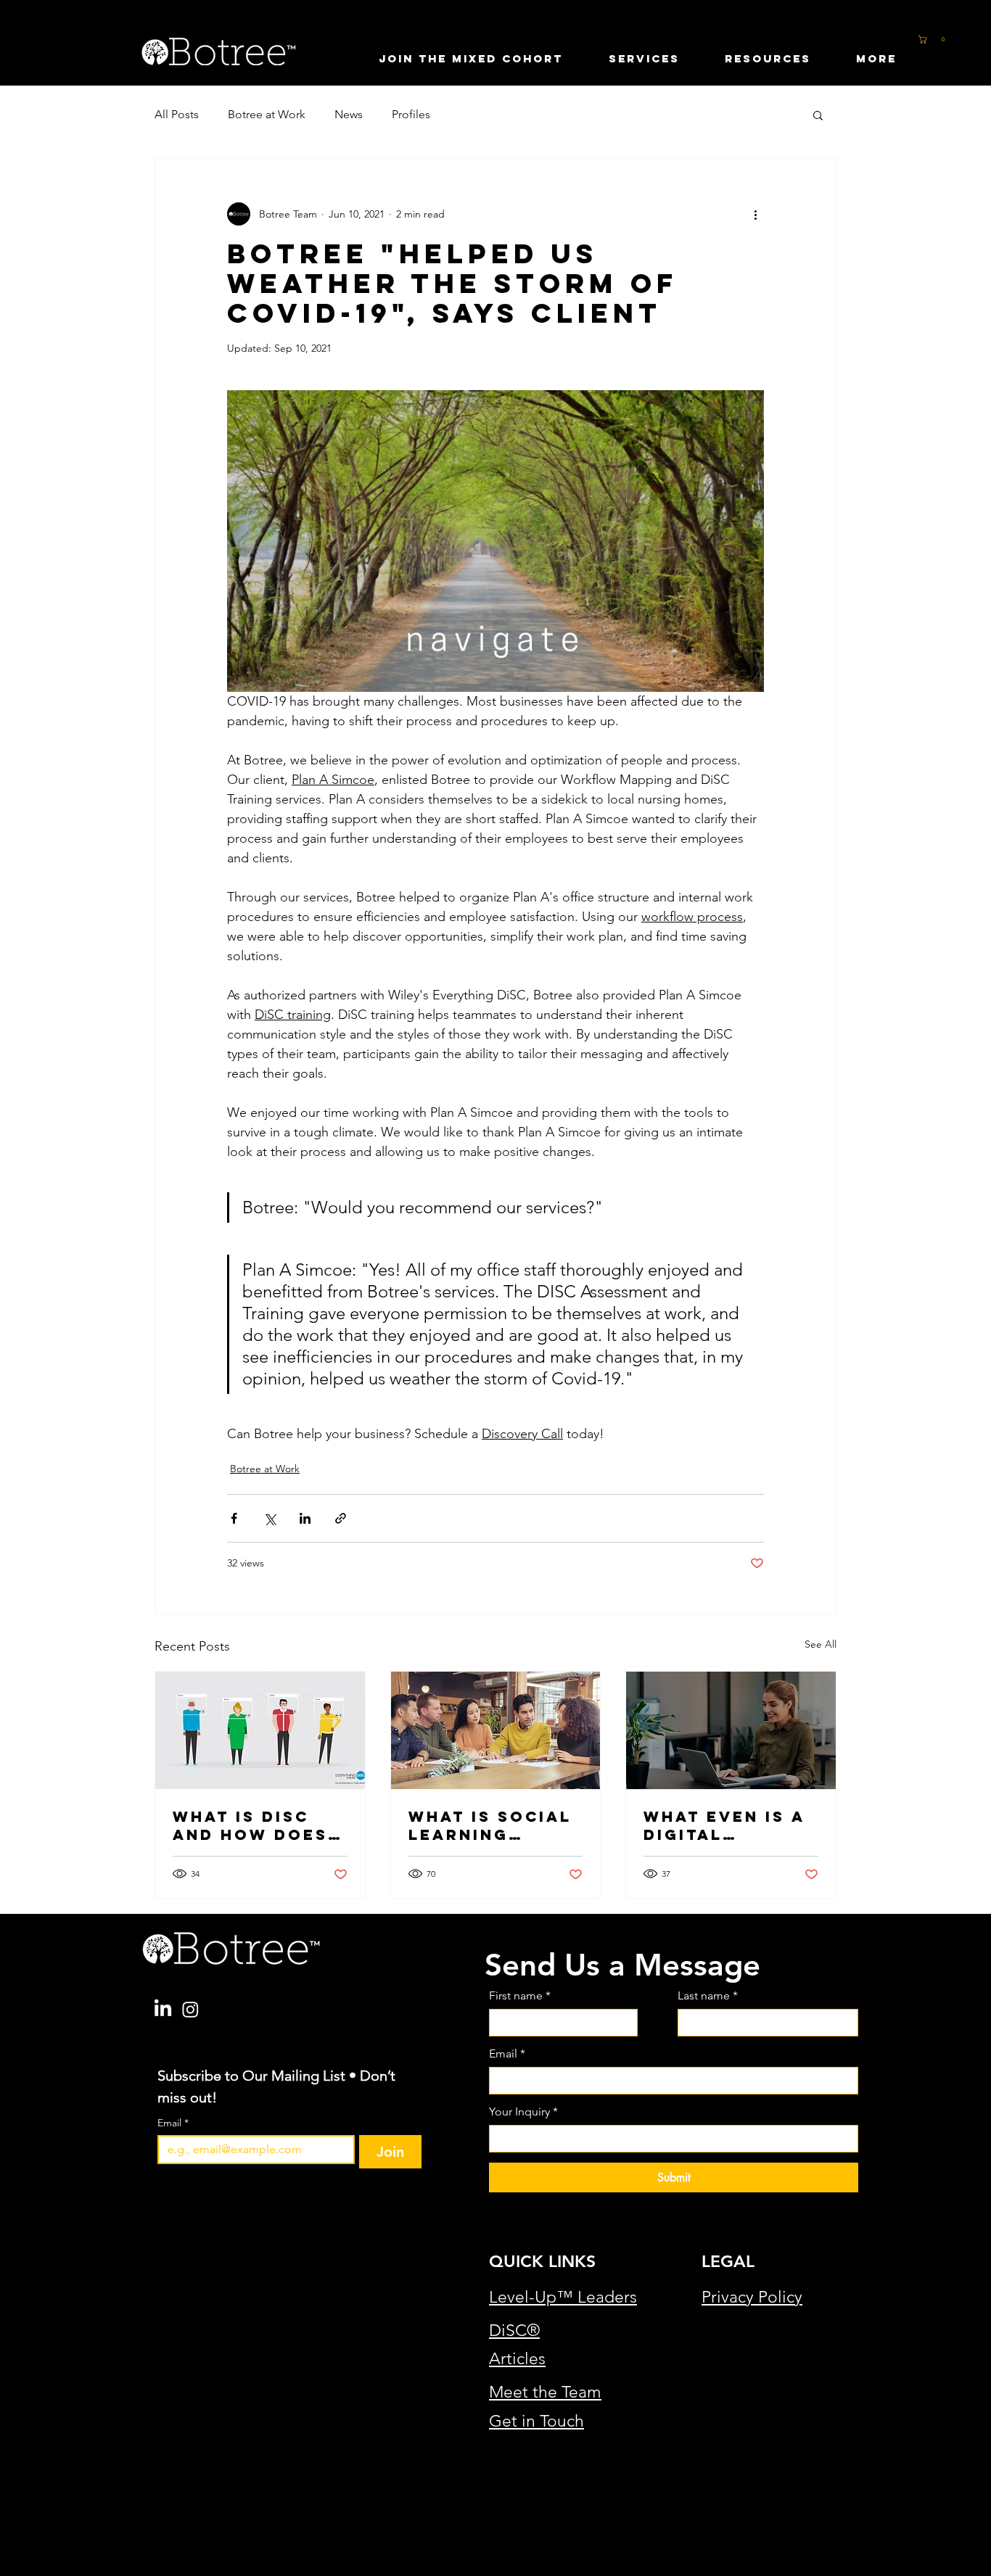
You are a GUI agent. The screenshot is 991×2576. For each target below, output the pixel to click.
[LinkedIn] (163, 2009)
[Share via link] (341, 1518)
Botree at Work (267, 114)
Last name (708, 1995)
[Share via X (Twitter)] (270, 1518)
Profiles (411, 114)
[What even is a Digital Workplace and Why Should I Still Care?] (731, 1730)
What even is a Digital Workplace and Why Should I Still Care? (729, 1825)
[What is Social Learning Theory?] (496, 1730)
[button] (946, 40)
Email (173, 2123)
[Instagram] (190, 2009)
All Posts (177, 114)
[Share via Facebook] (234, 1518)
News (349, 114)
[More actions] (755, 214)
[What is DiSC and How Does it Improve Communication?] (260, 1730)
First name (520, 1995)
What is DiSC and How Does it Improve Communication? (258, 1825)
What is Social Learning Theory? (490, 1825)
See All (821, 1644)
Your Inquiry (523, 2111)
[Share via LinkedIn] (305, 1518)
